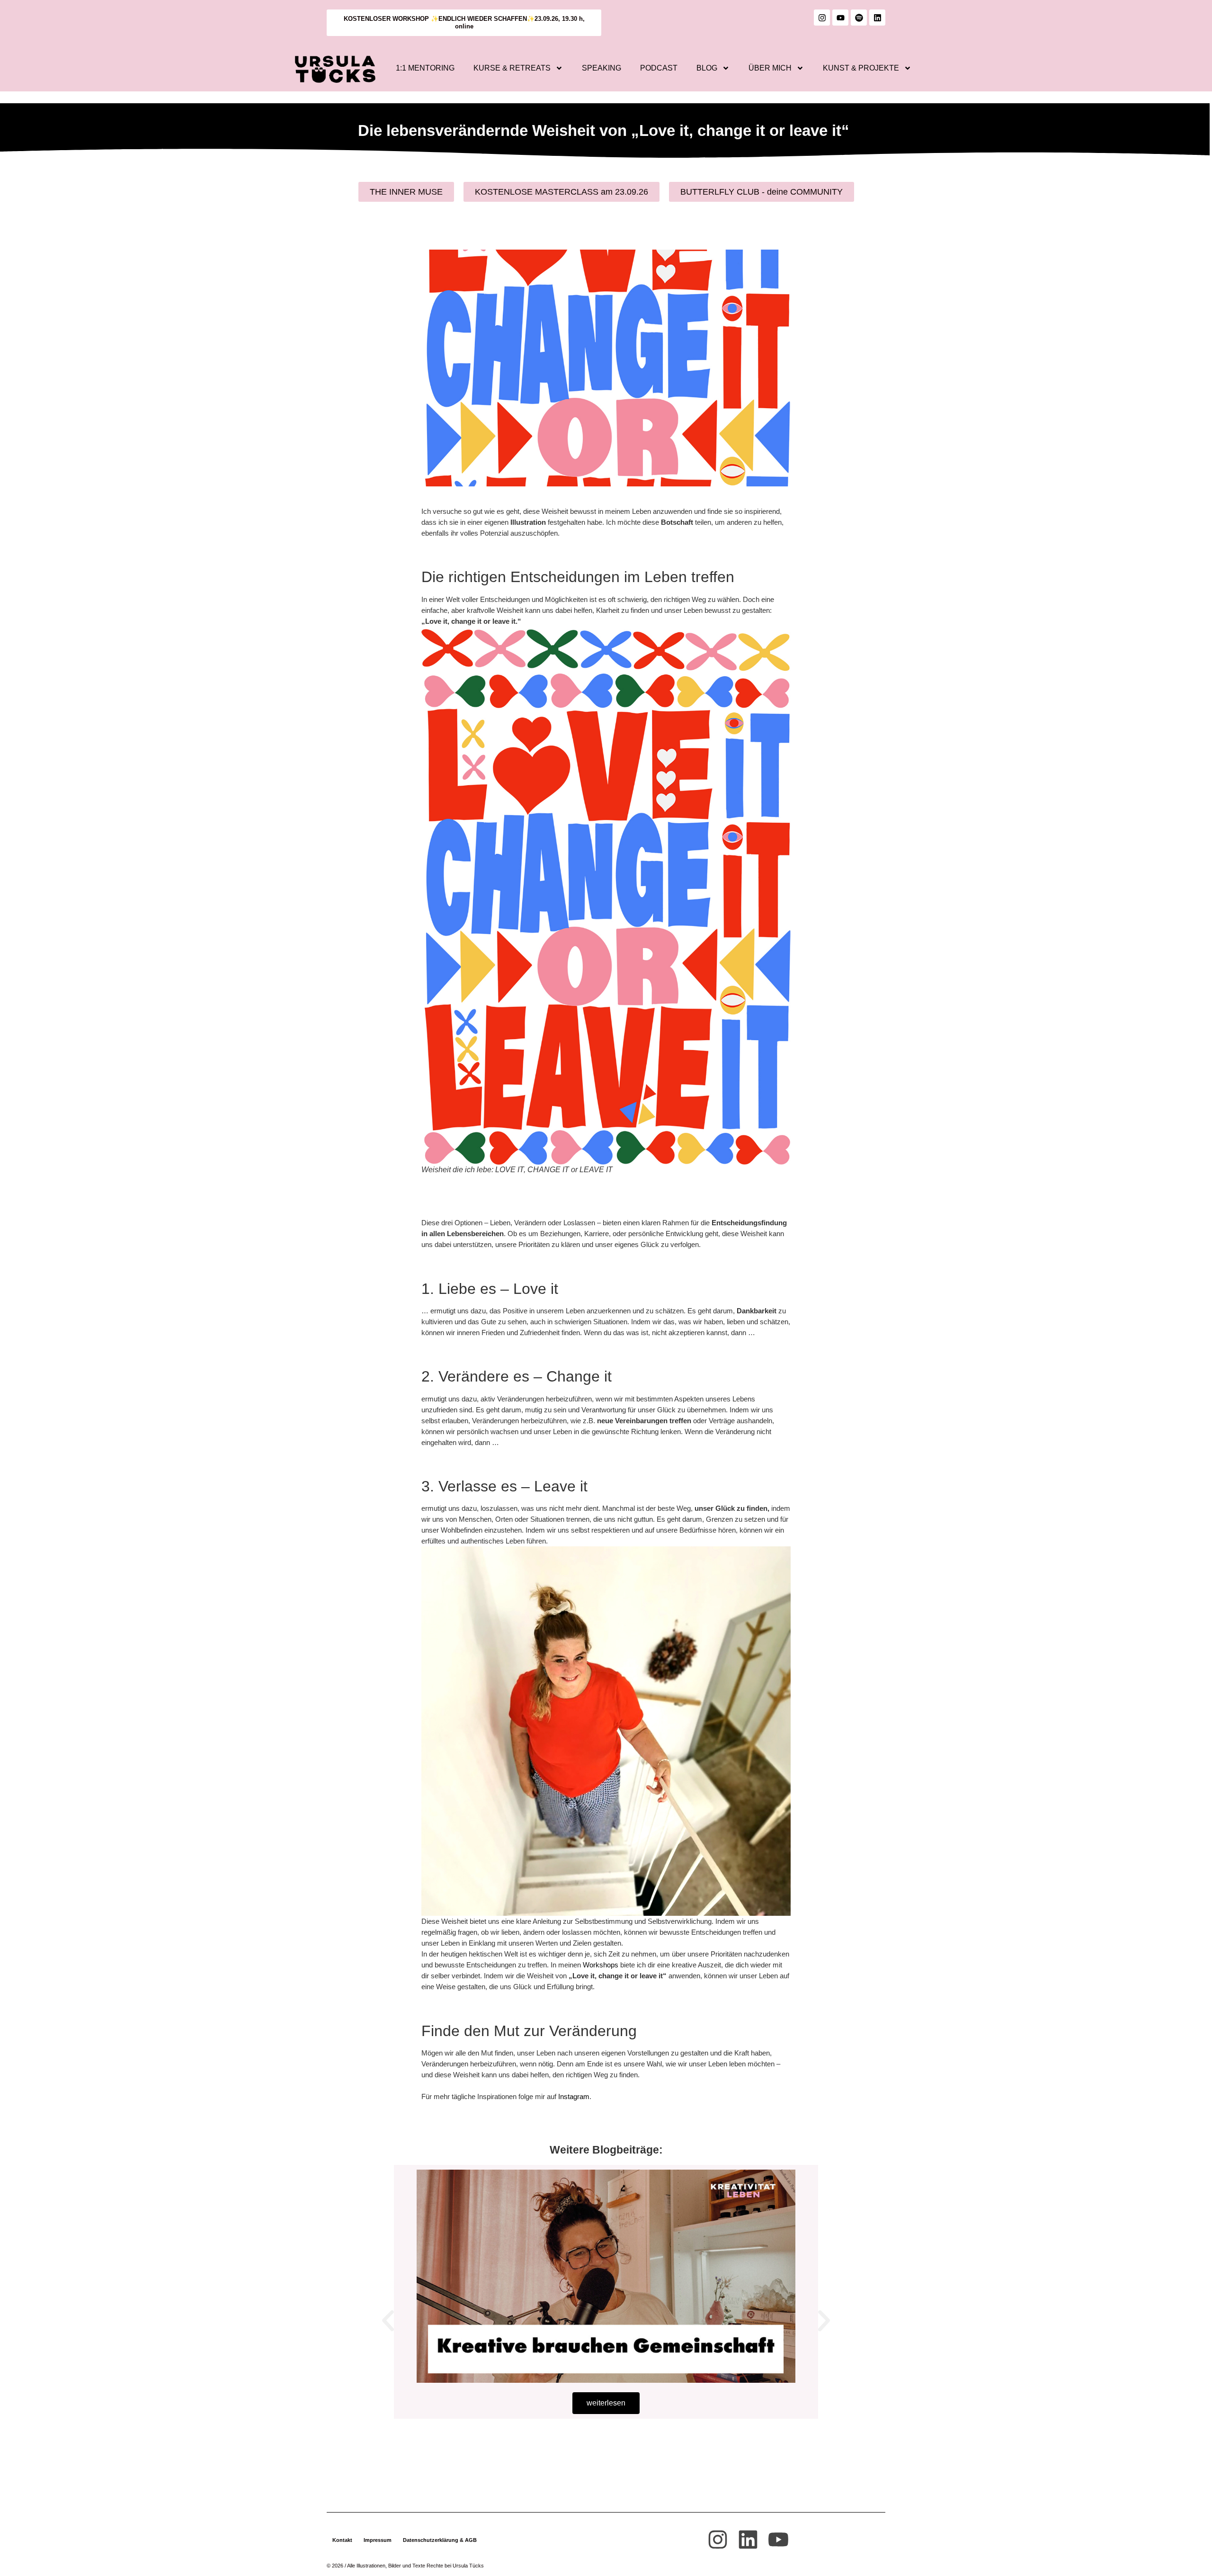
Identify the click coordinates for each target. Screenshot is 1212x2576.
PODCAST (659, 68)
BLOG (707, 68)
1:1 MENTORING (425, 68)
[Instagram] (822, 18)
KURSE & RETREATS (512, 68)
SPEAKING (602, 68)
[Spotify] (859, 18)
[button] (388, 2321)
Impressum (378, 2540)
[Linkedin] (877, 18)
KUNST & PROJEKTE (861, 68)
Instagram (574, 2096)
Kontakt (342, 2540)
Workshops (601, 1965)
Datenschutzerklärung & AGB (440, 2540)
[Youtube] (840, 18)
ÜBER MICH (770, 68)
